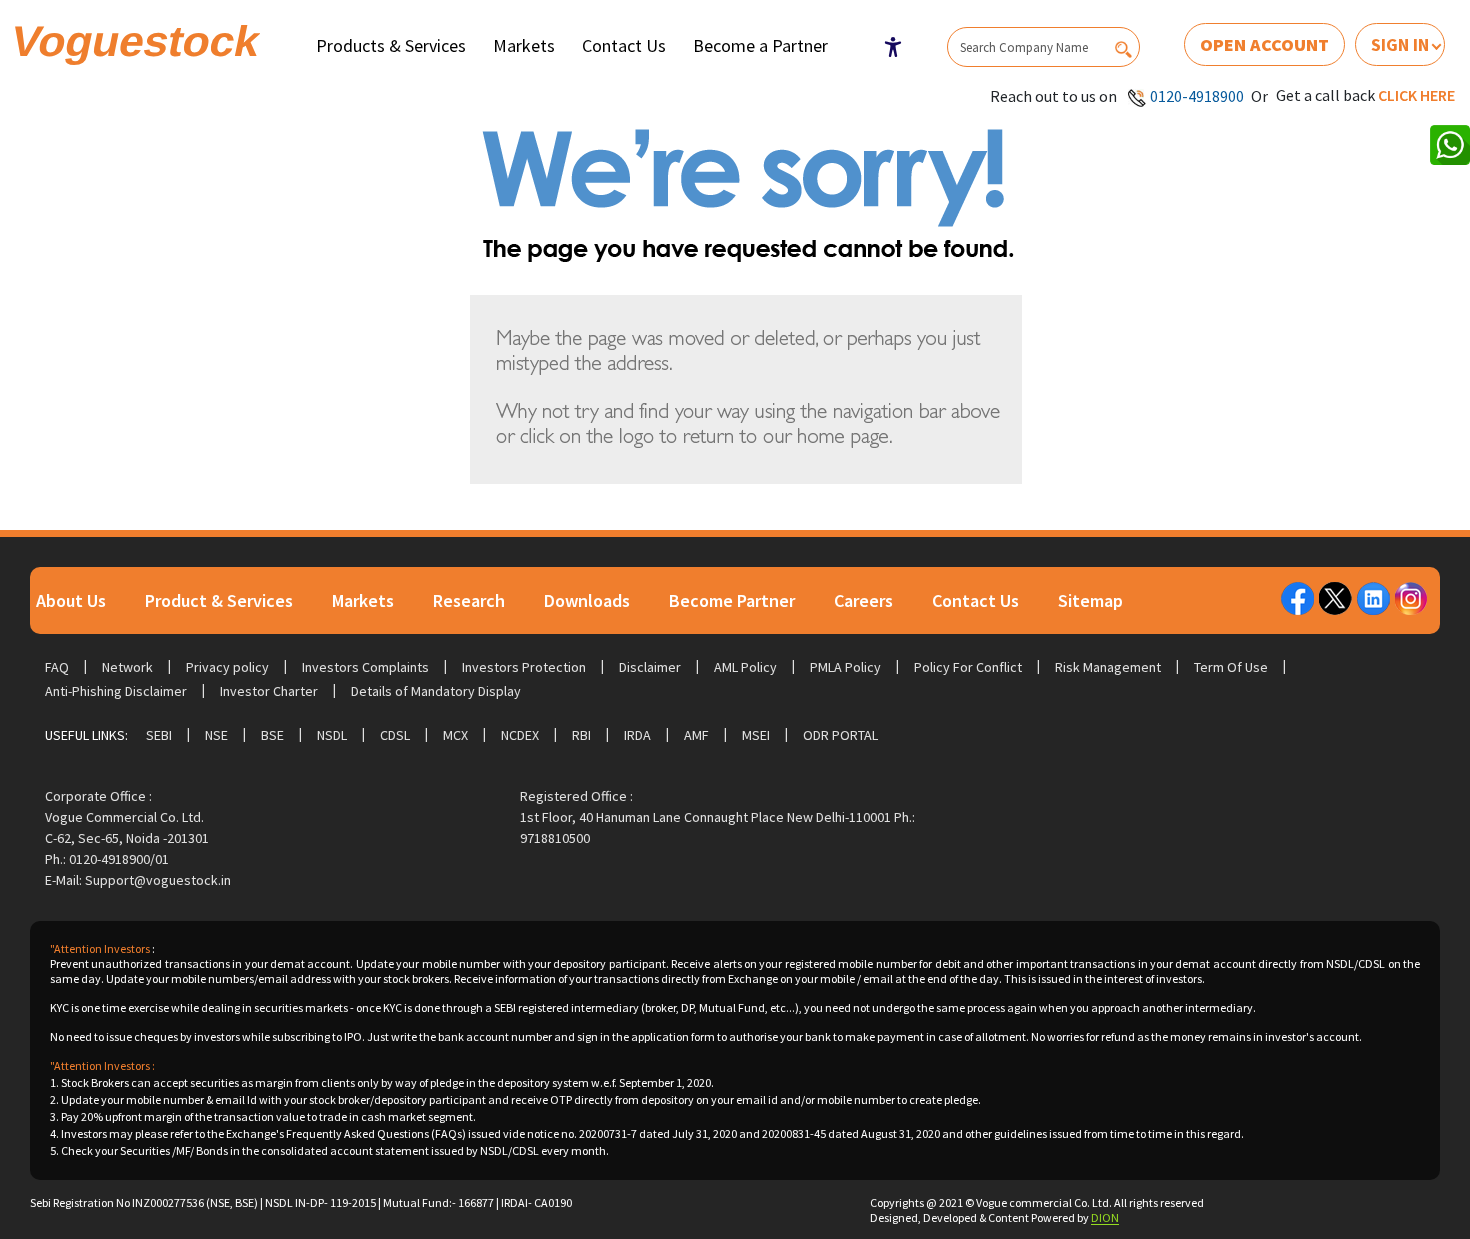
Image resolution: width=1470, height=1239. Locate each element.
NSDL (332, 735)
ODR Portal (840, 735)
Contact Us (624, 45)
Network (127, 667)
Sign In (1400, 44)
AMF (696, 735)
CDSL (395, 735)
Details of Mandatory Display (436, 691)
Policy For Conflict (968, 667)
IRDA (637, 735)
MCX (455, 735)
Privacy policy (227, 667)
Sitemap (1090, 600)
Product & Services (219, 600)
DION (1105, 1217)
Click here (1416, 95)
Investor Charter (269, 691)
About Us (71, 600)
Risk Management (1108, 667)
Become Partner (732, 600)
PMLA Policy (845, 667)
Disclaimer (650, 667)
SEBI (159, 735)
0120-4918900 (1197, 96)
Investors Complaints (365, 667)
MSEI (756, 735)
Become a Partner (760, 45)
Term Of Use (1231, 667)
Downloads (587, 600)
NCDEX (520, 735)
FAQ (57, 667)
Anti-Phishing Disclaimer (116, 691)
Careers (863, 600)
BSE (272, 735)
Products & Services (391, 45)
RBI (581, 735)
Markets (524, 45)
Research (469, 600)
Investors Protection (524, 667)
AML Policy (745, 667)
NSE (216, 735)
